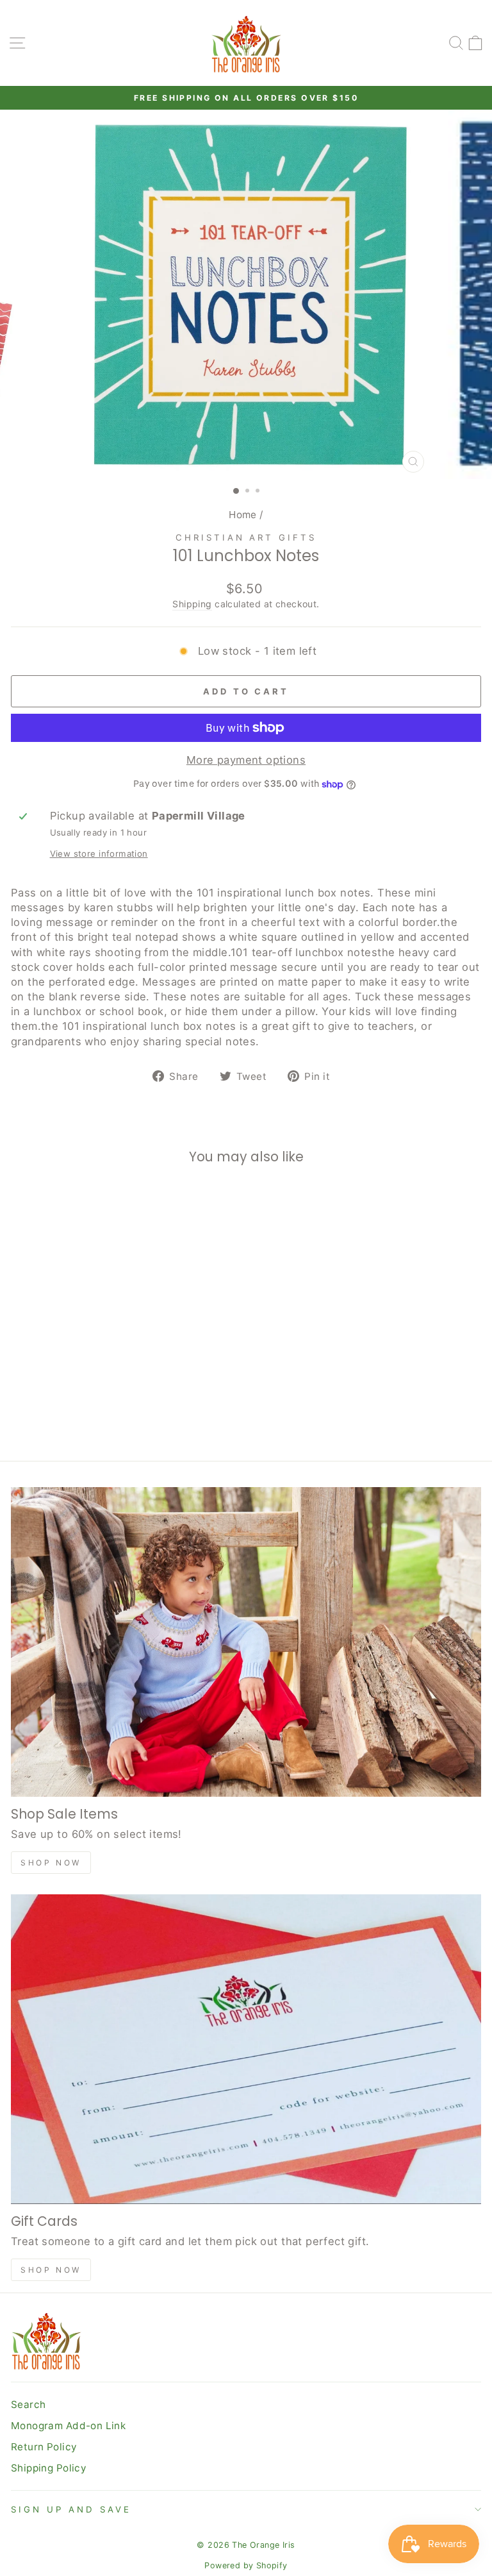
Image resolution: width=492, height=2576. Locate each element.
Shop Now (51, 1863)
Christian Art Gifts (246, 537)
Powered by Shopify (246, 2565)
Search (28, 2404)
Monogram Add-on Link (68, 2426)
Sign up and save (71, 2509)
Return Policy (44, 2447)
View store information (99, 854)
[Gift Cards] (246, 2049)
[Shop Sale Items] (246, 1642)
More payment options (246, 760)
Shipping (192, 604)
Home (243, 515)
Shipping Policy (49, 2468)
